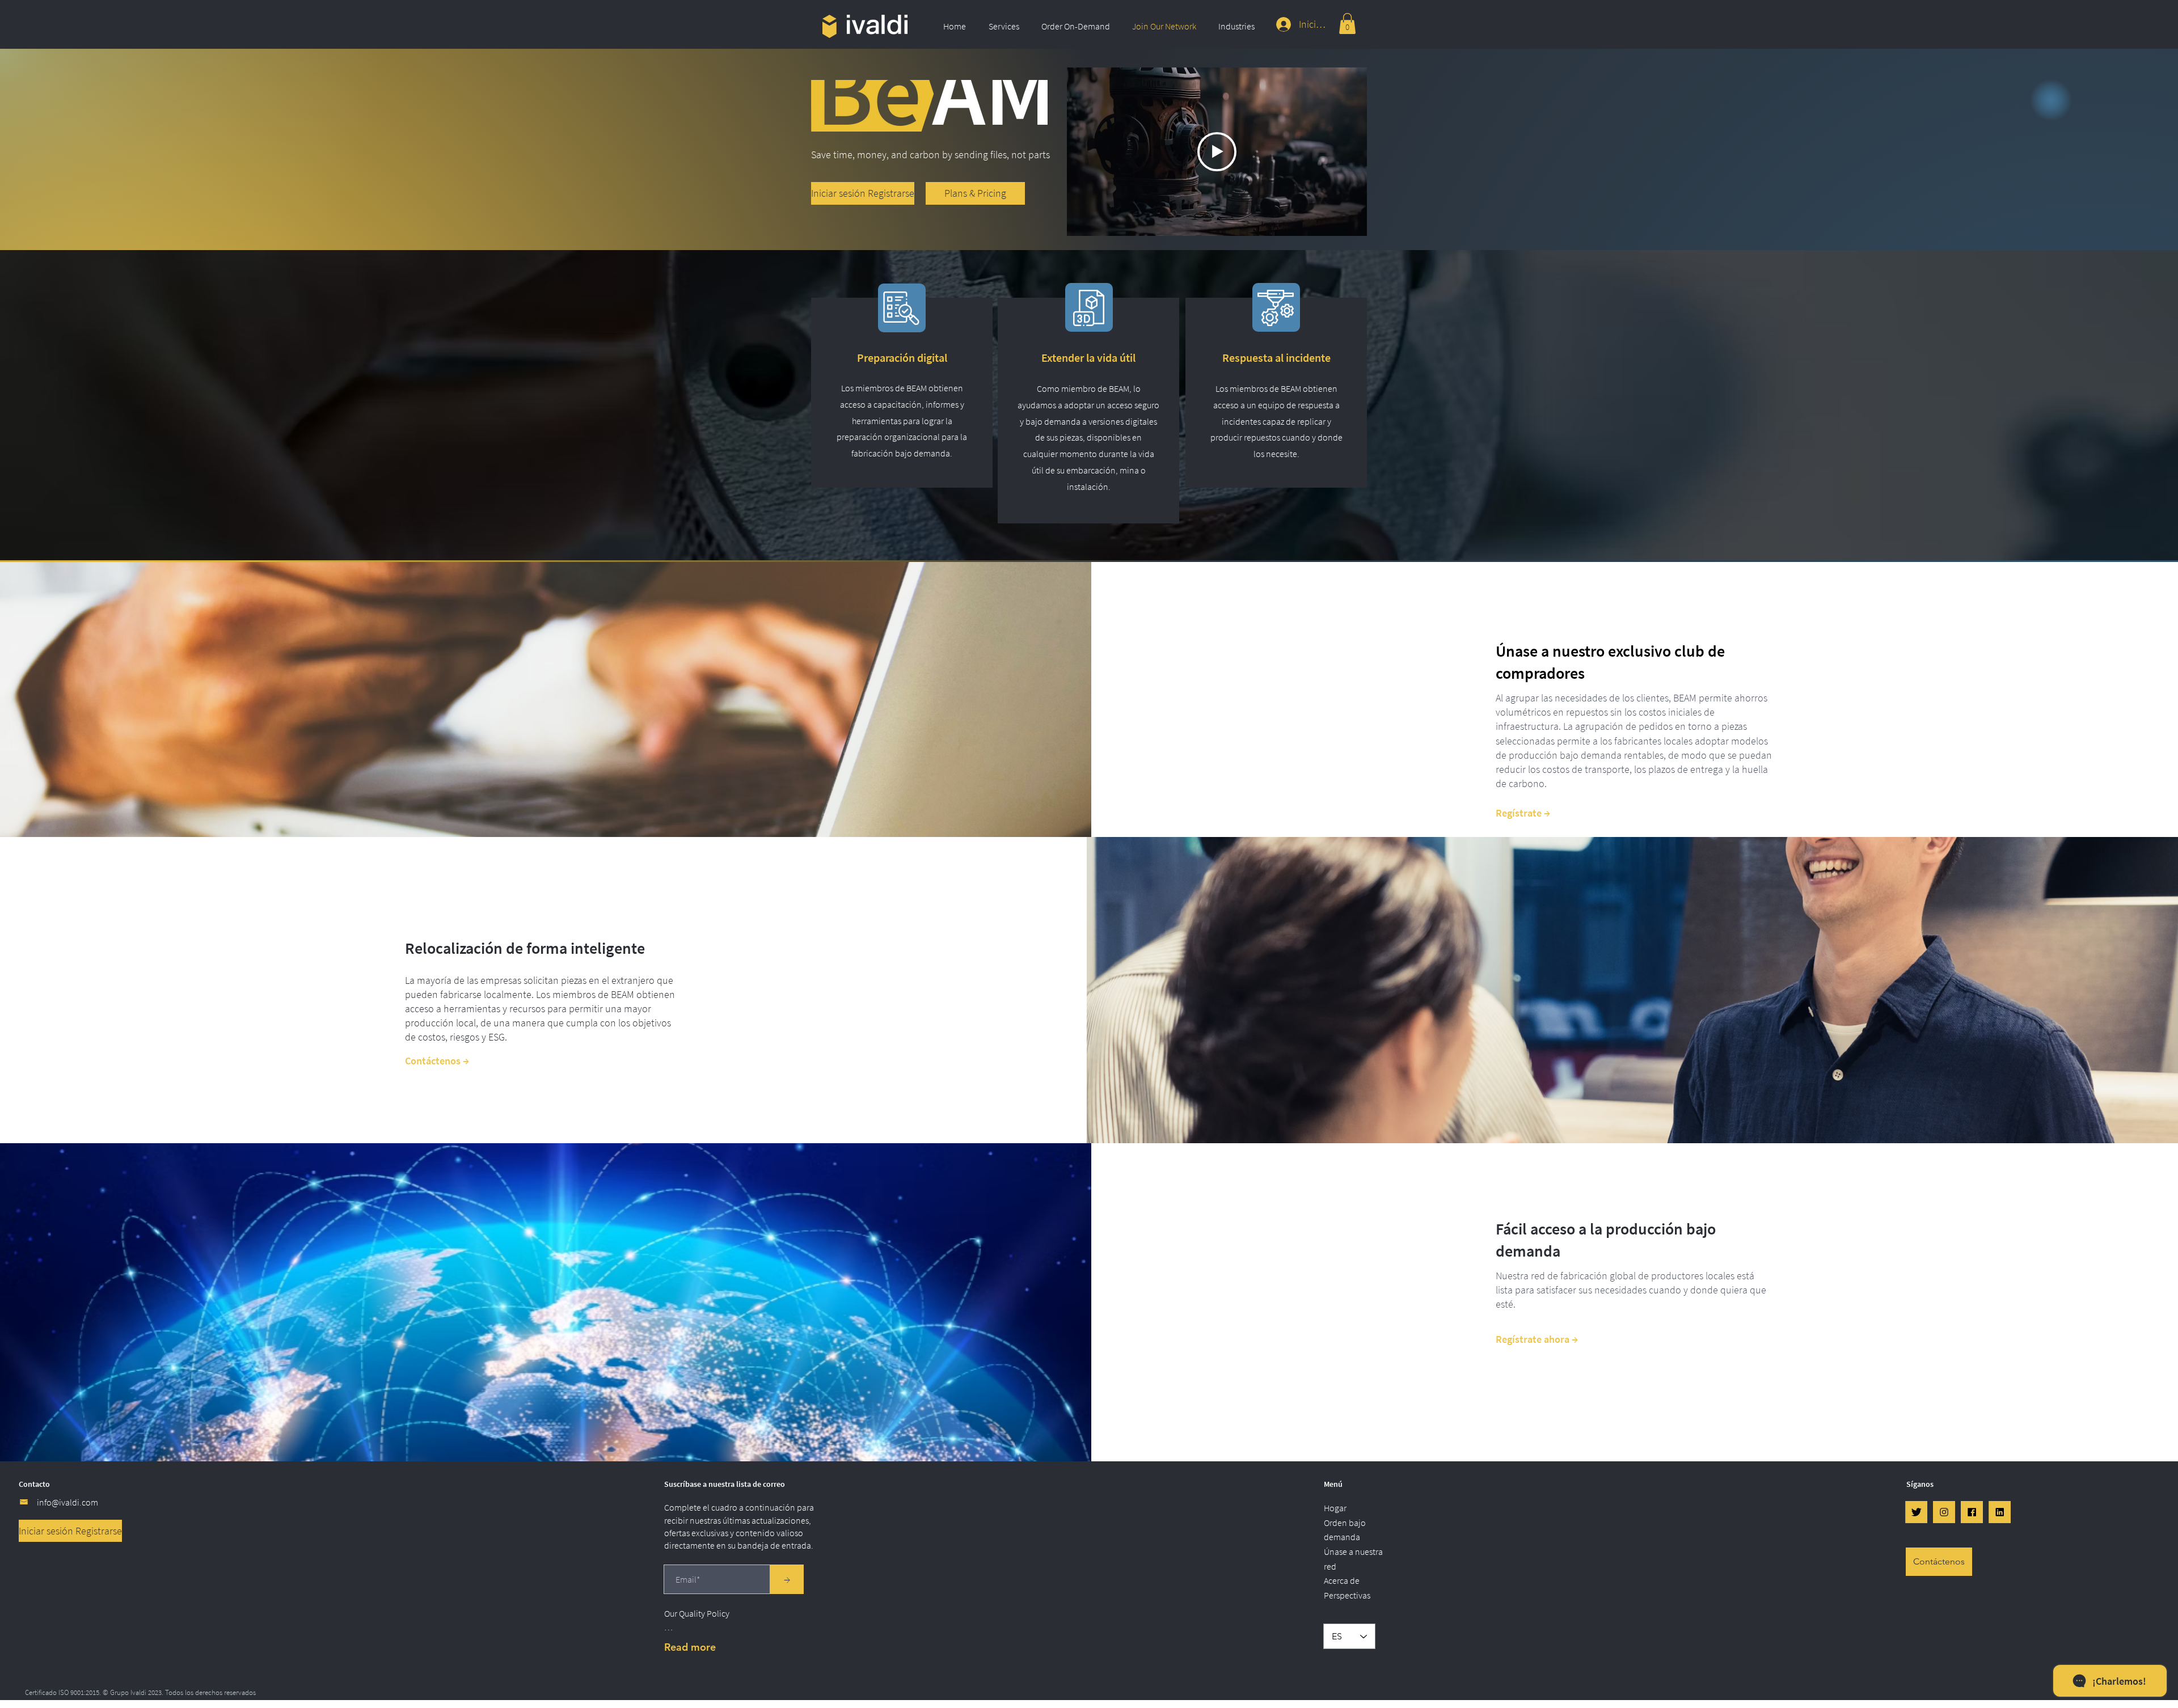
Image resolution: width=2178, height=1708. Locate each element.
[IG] (1944, 1512)
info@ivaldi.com (67, 1502)
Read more (690, 1647)
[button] (1006, 26)
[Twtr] (1916, 1512)
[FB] (1972, 1512)
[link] (1347, 24)
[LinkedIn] (2000, 1512)
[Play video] (1217, 152)
